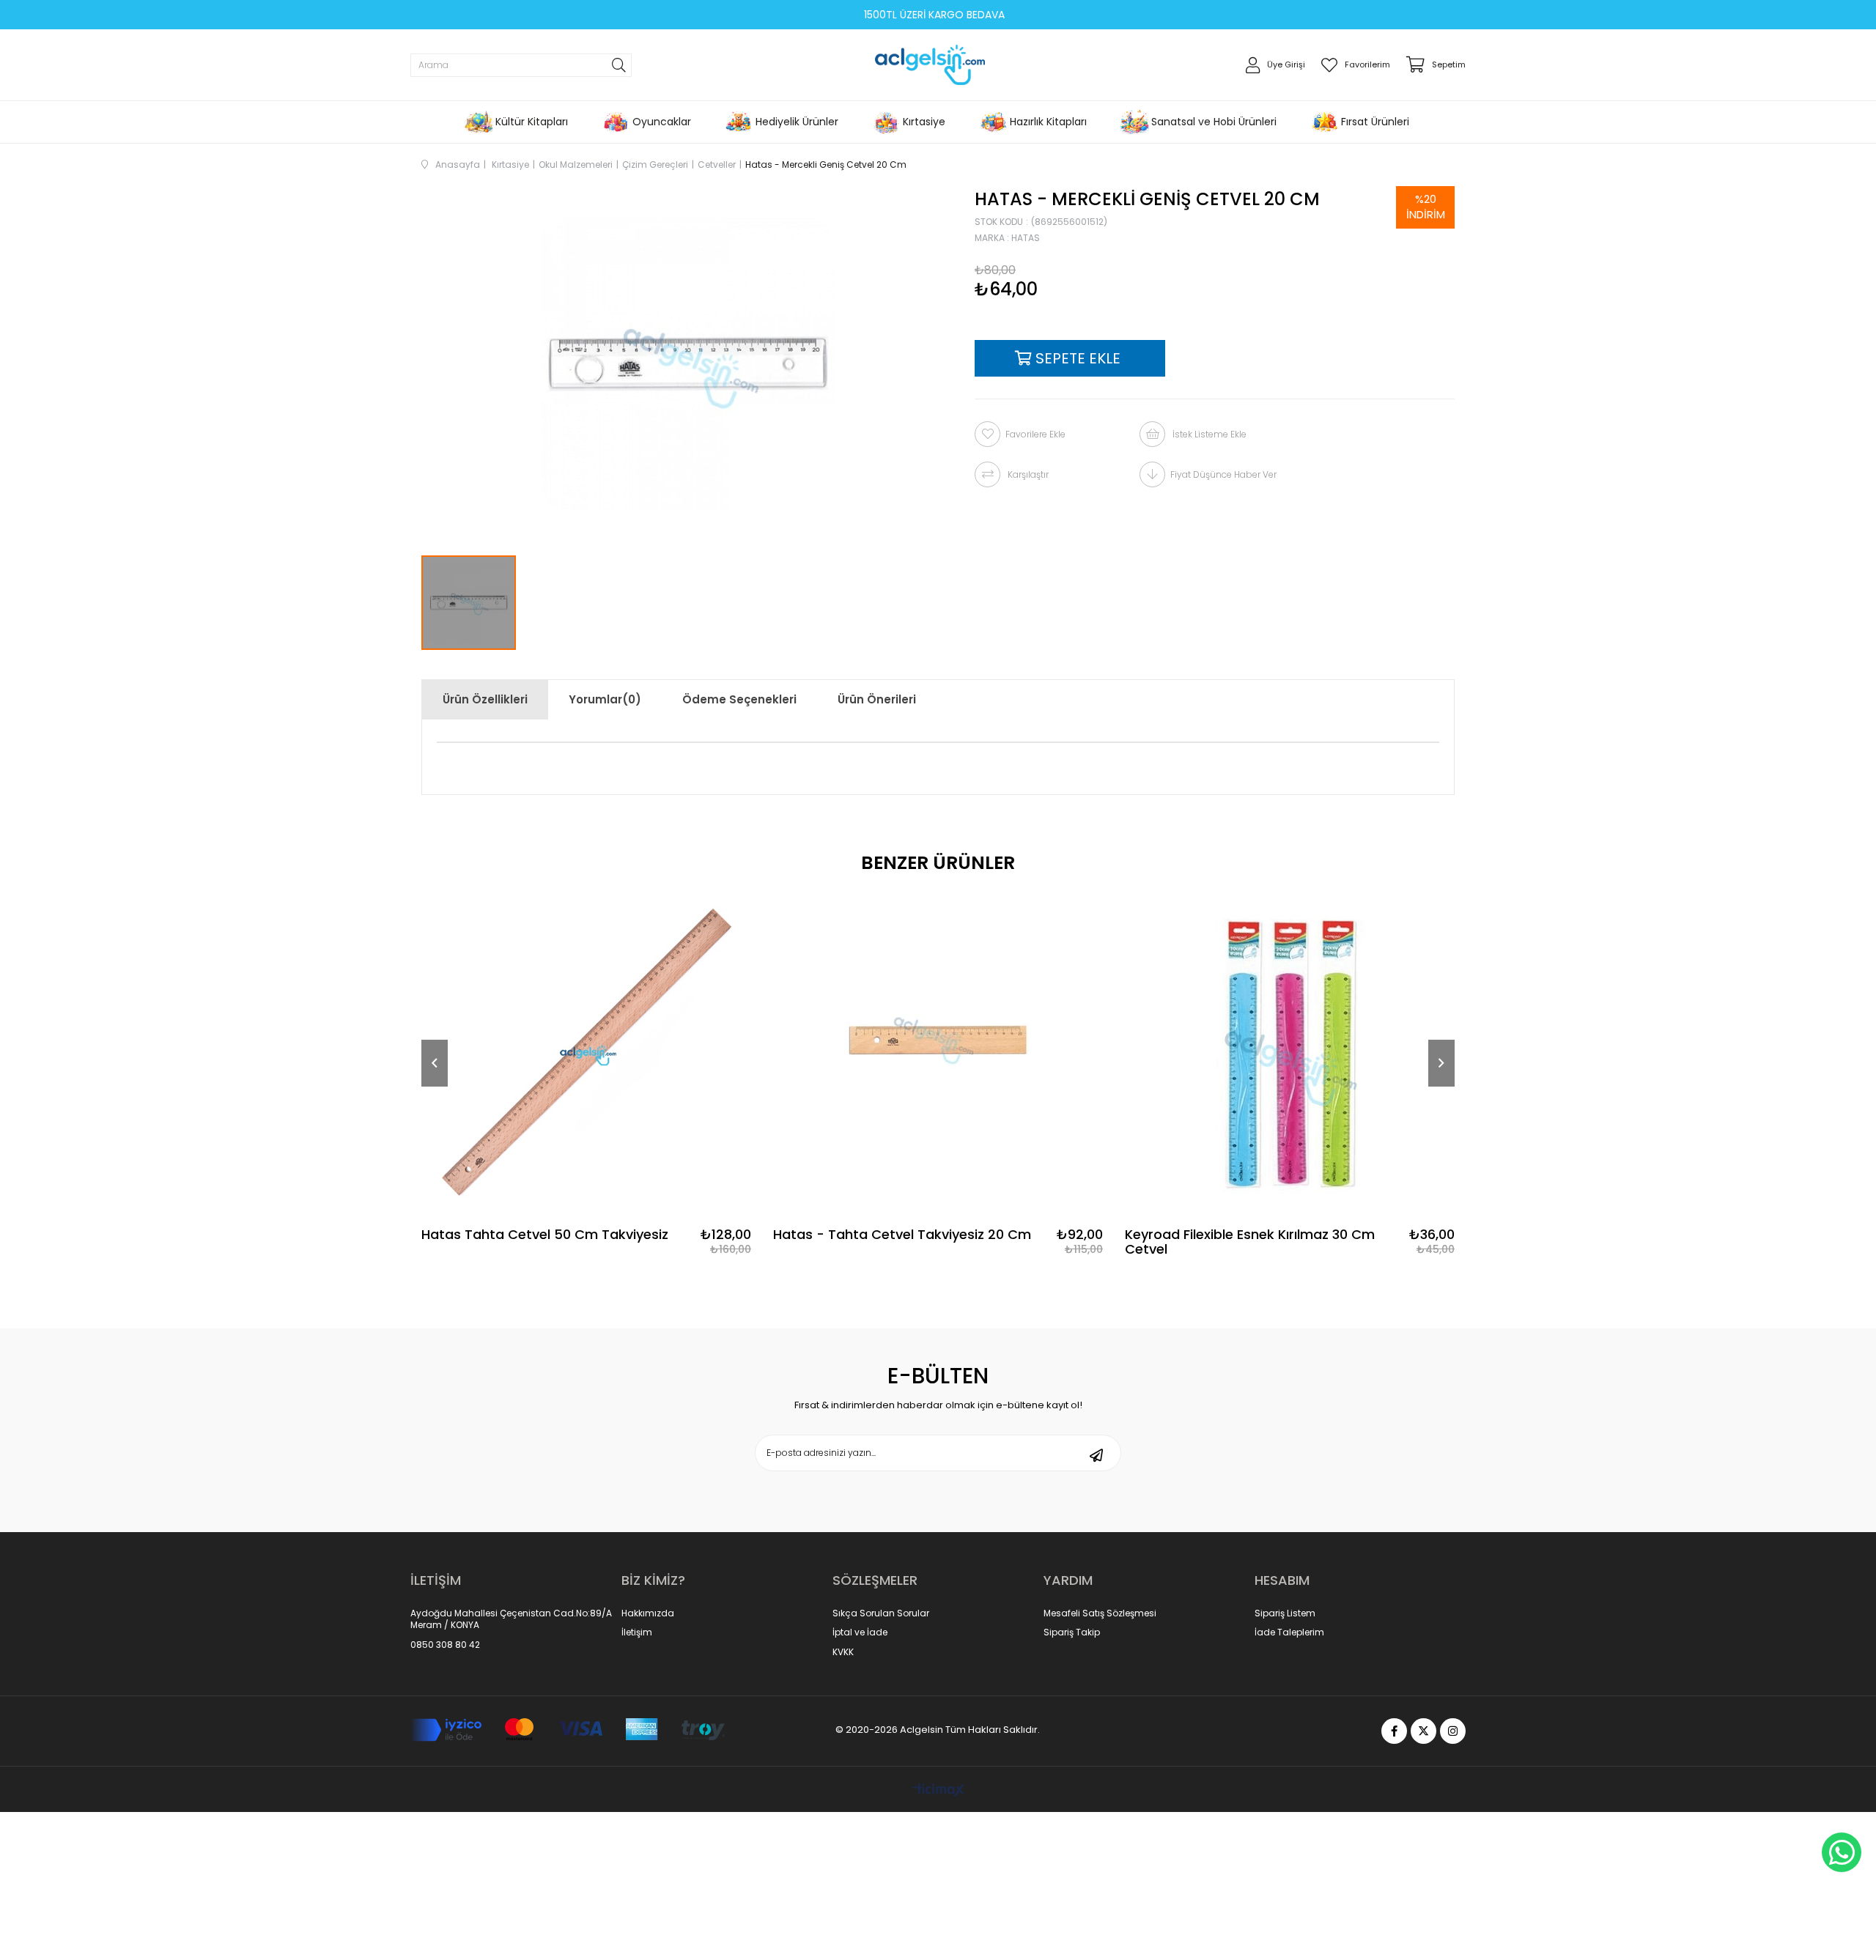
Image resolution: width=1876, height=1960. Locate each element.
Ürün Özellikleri (485, 699)
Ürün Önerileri (877, 699)
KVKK (843, 1652)
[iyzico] (568, 1730)
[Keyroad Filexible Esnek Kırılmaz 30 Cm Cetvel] (1290, 1051)
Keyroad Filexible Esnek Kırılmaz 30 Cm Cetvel (1250, 1242)
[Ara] (619, 65)
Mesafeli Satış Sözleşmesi (1100, 1613)
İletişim (637, 1632)
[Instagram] (1453, 1731)
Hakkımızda (648, 1613)
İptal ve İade (860, 1632)
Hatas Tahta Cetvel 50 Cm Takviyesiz (545, 1235)
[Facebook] (1394, 1731)
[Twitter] (1423, 1731)
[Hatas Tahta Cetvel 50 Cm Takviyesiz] (586, 1051)
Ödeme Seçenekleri (739, 699)
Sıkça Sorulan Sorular (881, 1613)
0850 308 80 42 (445, 1645)
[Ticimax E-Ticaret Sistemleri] (938, 1791)
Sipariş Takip (1072, 1632)
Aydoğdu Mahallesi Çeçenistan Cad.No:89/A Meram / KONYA (511, 1620)
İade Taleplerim (1289, 1632)
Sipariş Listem (1285, 1613)
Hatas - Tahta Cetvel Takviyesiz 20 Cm (902, 1235)
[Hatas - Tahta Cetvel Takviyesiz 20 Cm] (938, 1051)
